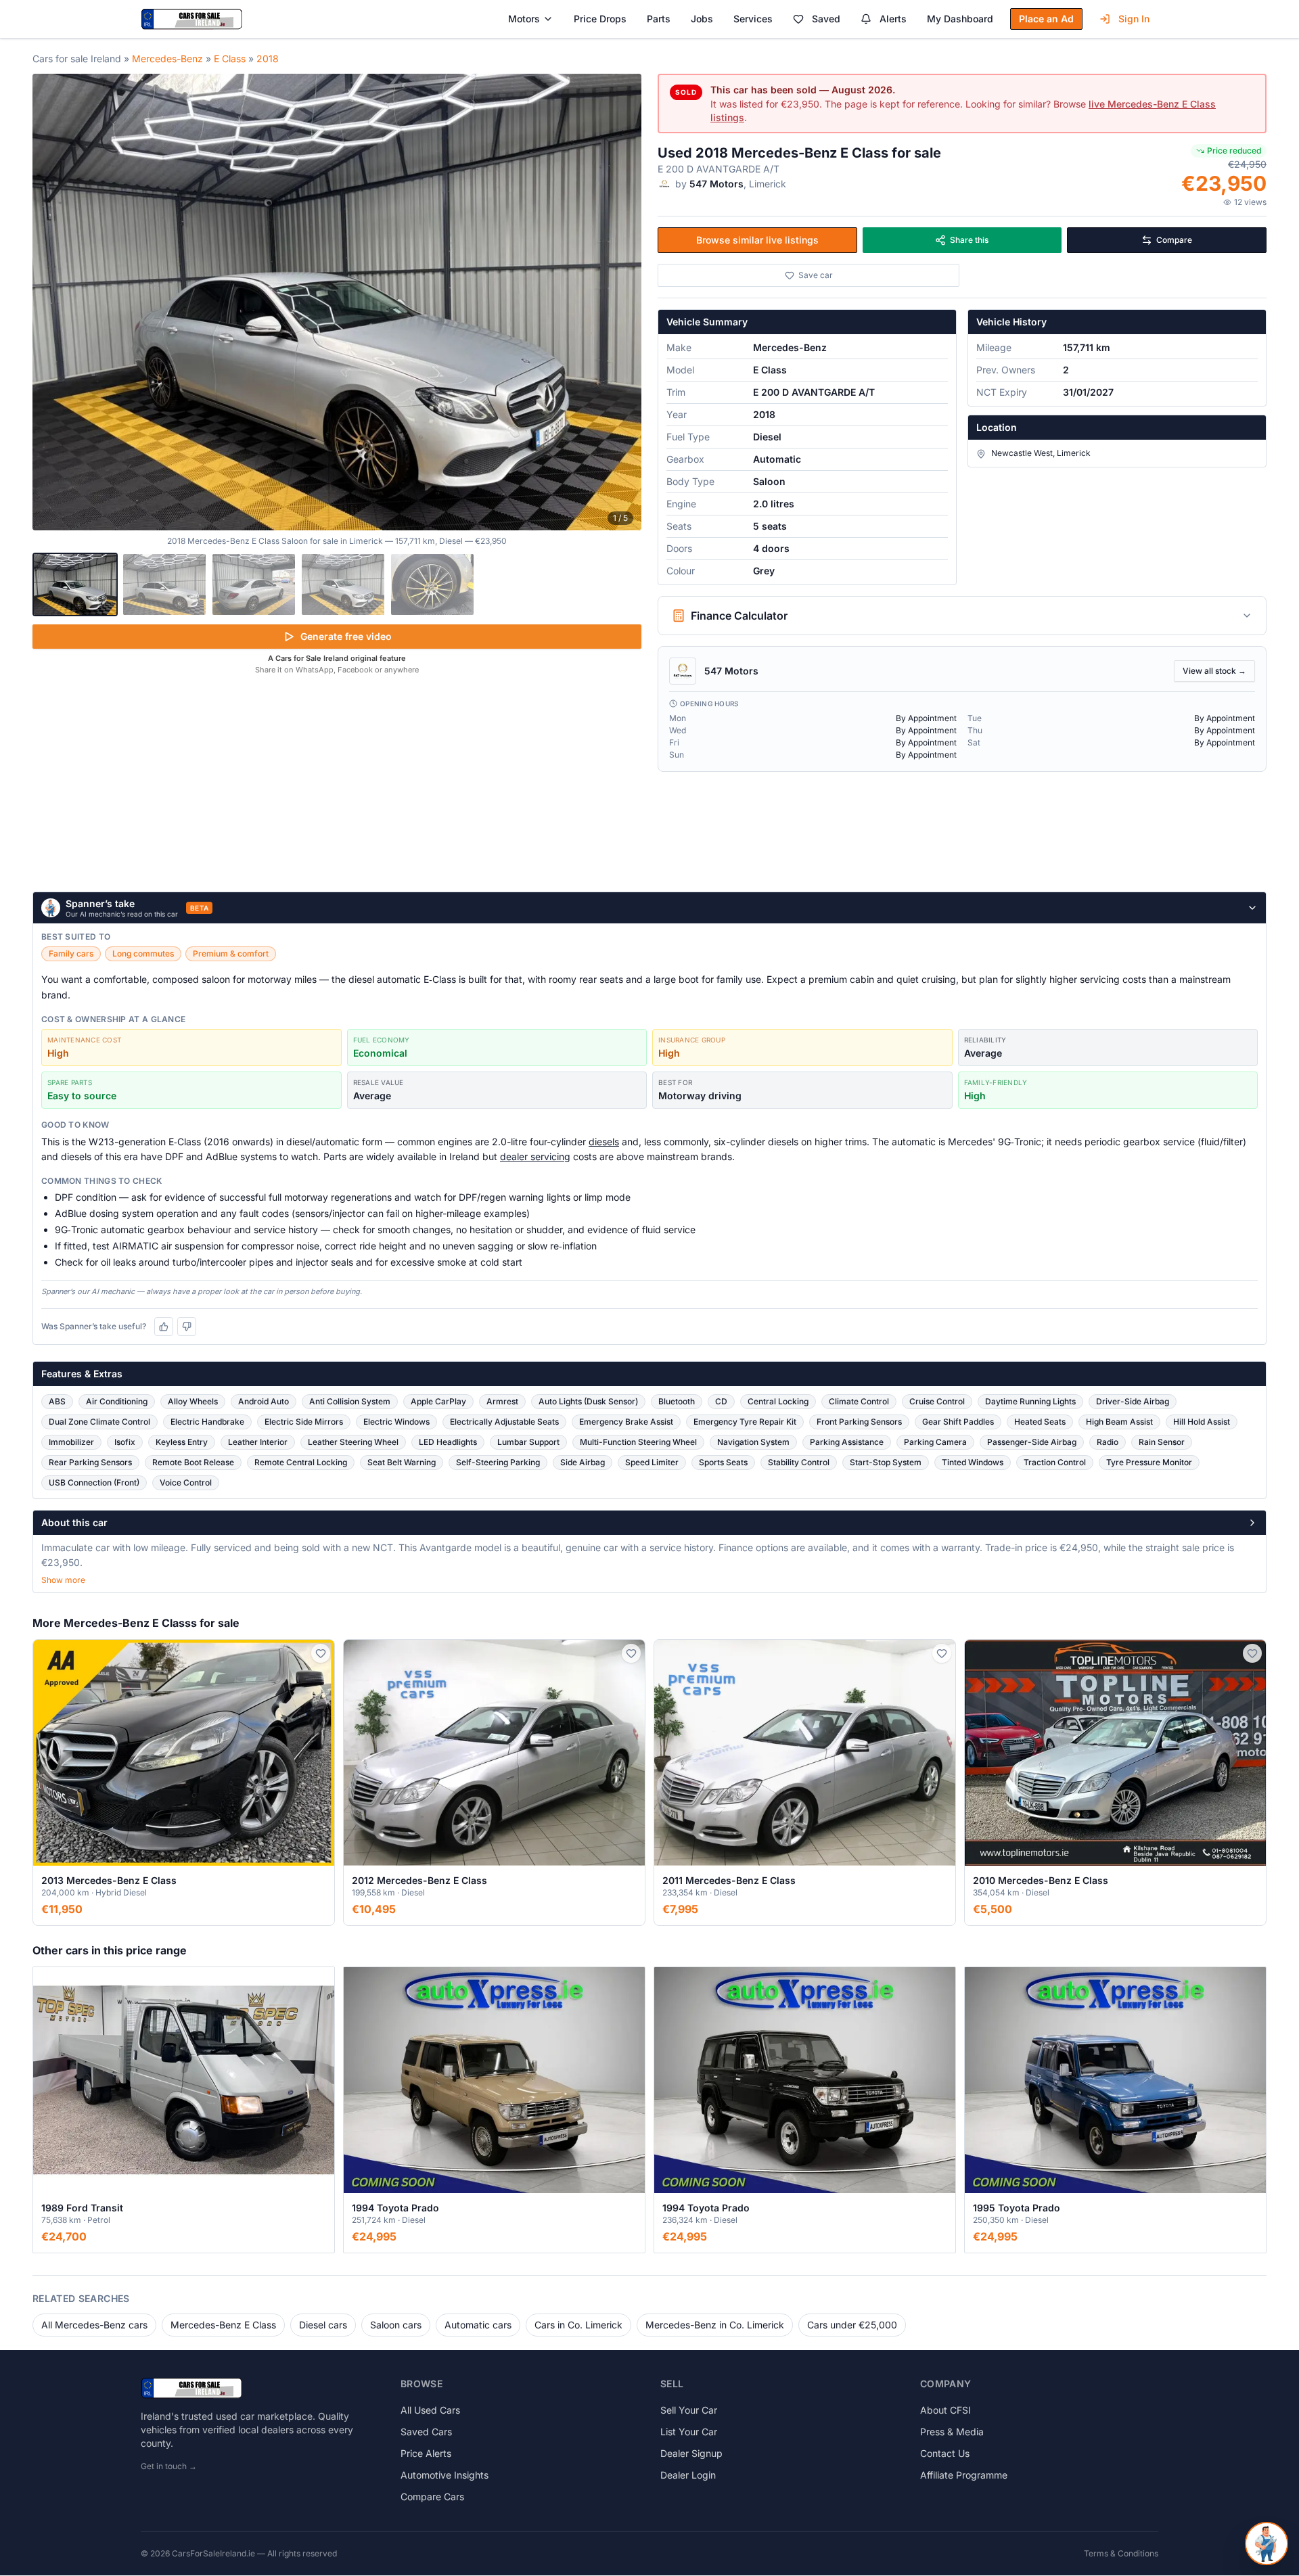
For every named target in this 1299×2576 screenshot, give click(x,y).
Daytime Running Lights (1030, 1401)
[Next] (624, 302)
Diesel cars (323, 2325)
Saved (826, 19)
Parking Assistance (847, 1442)
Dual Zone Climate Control (99, 1422)
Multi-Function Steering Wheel (638, 1442)
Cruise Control (937, 1401)
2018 (268, 59)
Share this (969, 240)
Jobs (702, 19)
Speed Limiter (652, 1462)
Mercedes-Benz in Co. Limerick (715, 2325)
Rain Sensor (1162, 1442)
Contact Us (945, 2453)
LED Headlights (448, 1442)
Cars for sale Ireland (77, 59)
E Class (230, 59)
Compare (1174, 240)
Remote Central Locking (301, 1462)
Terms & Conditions (1121, 2553)
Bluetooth (677, 1401)
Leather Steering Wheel (353, 1442)
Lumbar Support (528, 1442)
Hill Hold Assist (1202, 1422)
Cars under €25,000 (852, 2325)
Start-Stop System (886, 1462)
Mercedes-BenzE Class (223, 2325)
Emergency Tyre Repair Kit (745, 1422)
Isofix (125, 1442)
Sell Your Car (689, 2410)
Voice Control (186, 1482)
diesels (604, 1142)
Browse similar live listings (757, 240)
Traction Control (1055, 1462)
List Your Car (689, 2432)
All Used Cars (430, 2410)
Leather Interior (258, 1442)
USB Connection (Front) (94, 1482)
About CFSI (945, 2410)
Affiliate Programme (964, 2475)
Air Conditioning (117, 1401)
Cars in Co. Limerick (578, 2325)
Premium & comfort (231, 953)
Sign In (1134, 19)
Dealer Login (688, 2475)
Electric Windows (396, 1422)
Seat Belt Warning (402, 1462)
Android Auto (264, 1401)
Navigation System (753, 1442)
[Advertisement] (337, 781)
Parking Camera (935, 1442)
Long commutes (143, 953)
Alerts (893, 19)
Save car (816, 275)
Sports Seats (723, 1462)
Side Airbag (583, 1462)
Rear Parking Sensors (90, 1462)
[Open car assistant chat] (1267, 2544)
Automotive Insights (445, 2475)
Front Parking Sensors (859, 1422)
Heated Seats (1040, 1422)
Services (753, 19)
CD (721, 1401)
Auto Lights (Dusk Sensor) (588, 1401)
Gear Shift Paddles (958, 1422)
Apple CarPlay (438, 1401)
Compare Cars (432, 2497)
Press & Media (952, 2432)
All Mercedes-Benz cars (94, 2325)
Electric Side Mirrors (304, 1422)
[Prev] (50, 302)
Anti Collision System (350, 1401)
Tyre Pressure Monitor (1149, 1462)
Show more (63, 1580)
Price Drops (600, 19)
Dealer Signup (691, 2453)
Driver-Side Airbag (1133, 1401)
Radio (1108, 1442)
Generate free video (346, 636)
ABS (57, 1401)
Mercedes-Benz (167, 59)
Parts (659, 19)
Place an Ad (1046, 19)
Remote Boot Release (193, 1462)
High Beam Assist (1119, 1422)
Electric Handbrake (207, 1422)
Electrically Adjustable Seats (504, 1422)
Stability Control (799, 1462)
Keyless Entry (182, 1442)
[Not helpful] (187, 1327)
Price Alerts (426, 2453)
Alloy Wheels (193, 1401)
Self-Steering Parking (498, 1462)
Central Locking (778, 1401)
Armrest (502, 1401)
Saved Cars (426, 2432)
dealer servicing (535, 1156)
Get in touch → (169, 2466)
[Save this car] (321, 1653)
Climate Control (859, 1401)
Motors (524, 19)
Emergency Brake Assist (626, 1422)
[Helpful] (164, 1327)
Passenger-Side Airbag (1032, 1442)
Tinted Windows (973, 1462)
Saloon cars (396, 2325)
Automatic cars (478, 2325)
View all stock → (1214, 671)
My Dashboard (960, 19)
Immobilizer (71, 1442)
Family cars (71, 953)
